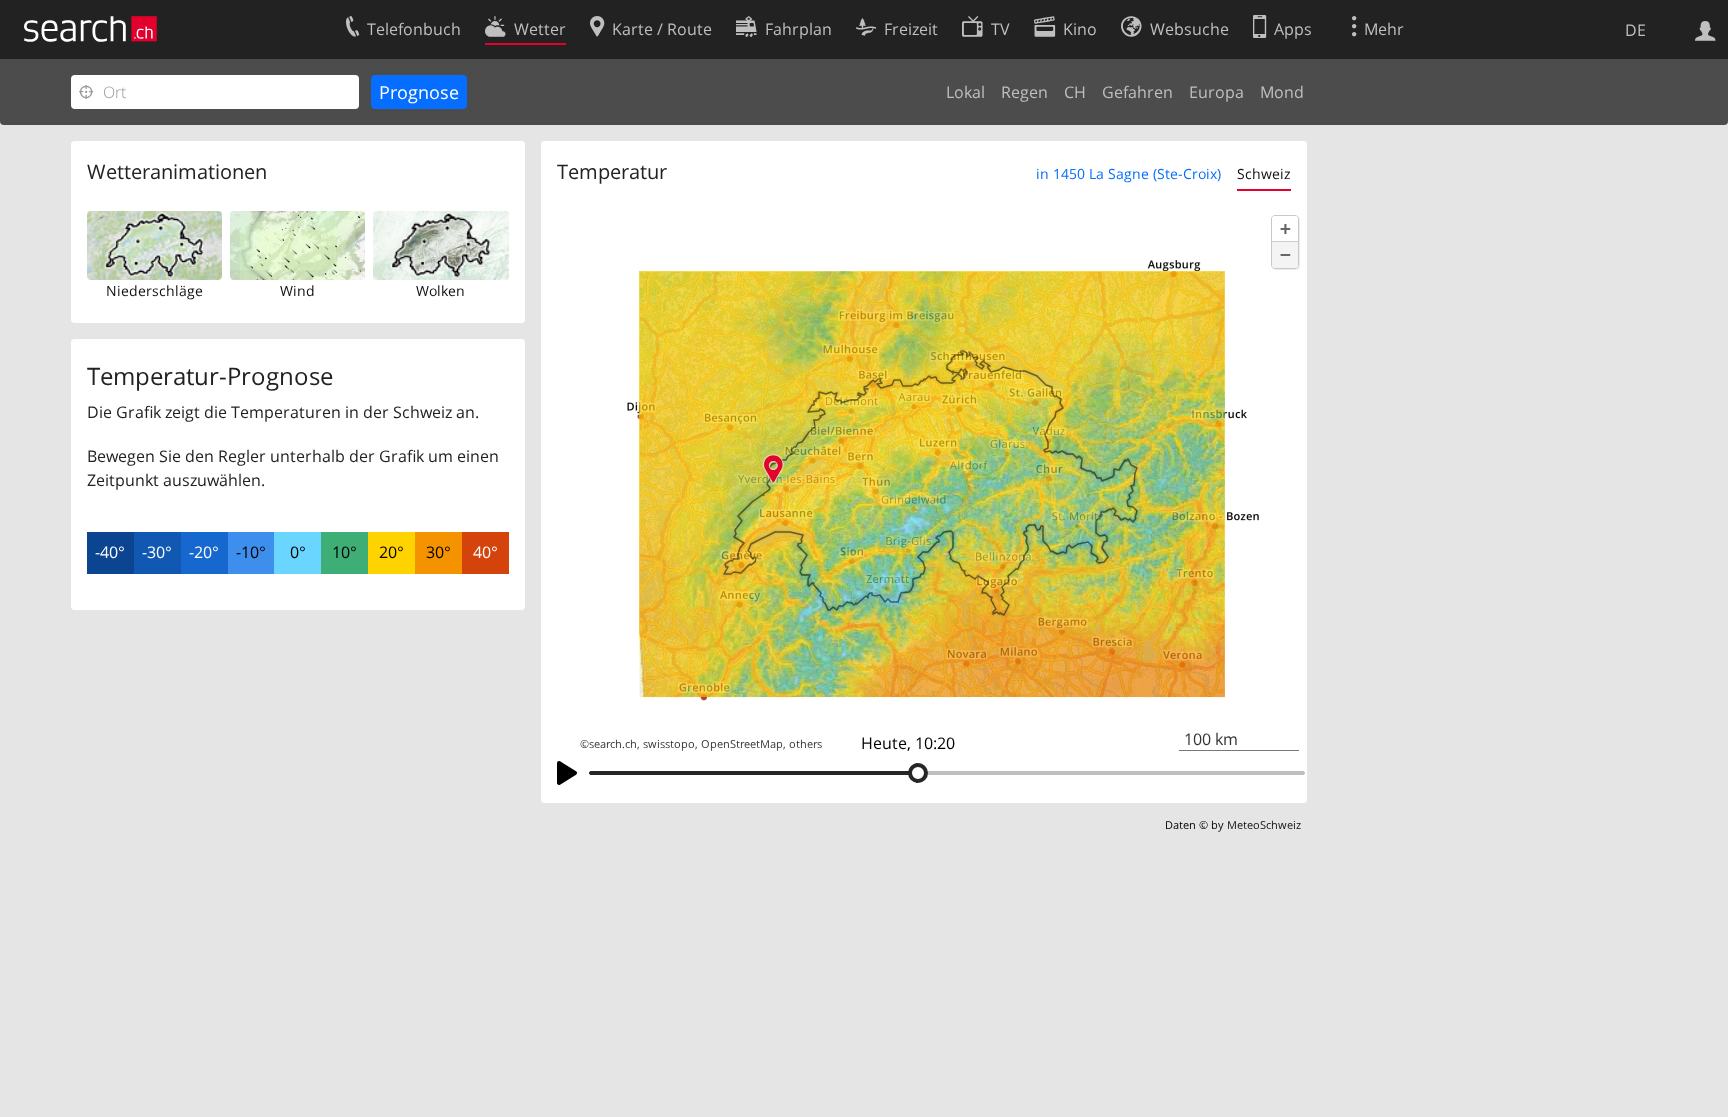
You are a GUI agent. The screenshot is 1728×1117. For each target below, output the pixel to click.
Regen (1024, 92)
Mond (1282, 92)
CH (1075, 92)
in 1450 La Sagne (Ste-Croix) (1128, 173)
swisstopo (669, 744)
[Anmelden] (1705, 29)
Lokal (965, 92)
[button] (1285, 229)
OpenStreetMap (742, 744)
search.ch (613, 744)
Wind (297, 290)
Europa (1216, 92)
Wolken (440, 290)
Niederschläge (154, 290)
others (805, 744)
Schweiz (1264, 173)
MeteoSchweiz (1264, 824)
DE (1635, 30)
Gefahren (1137, 92)
